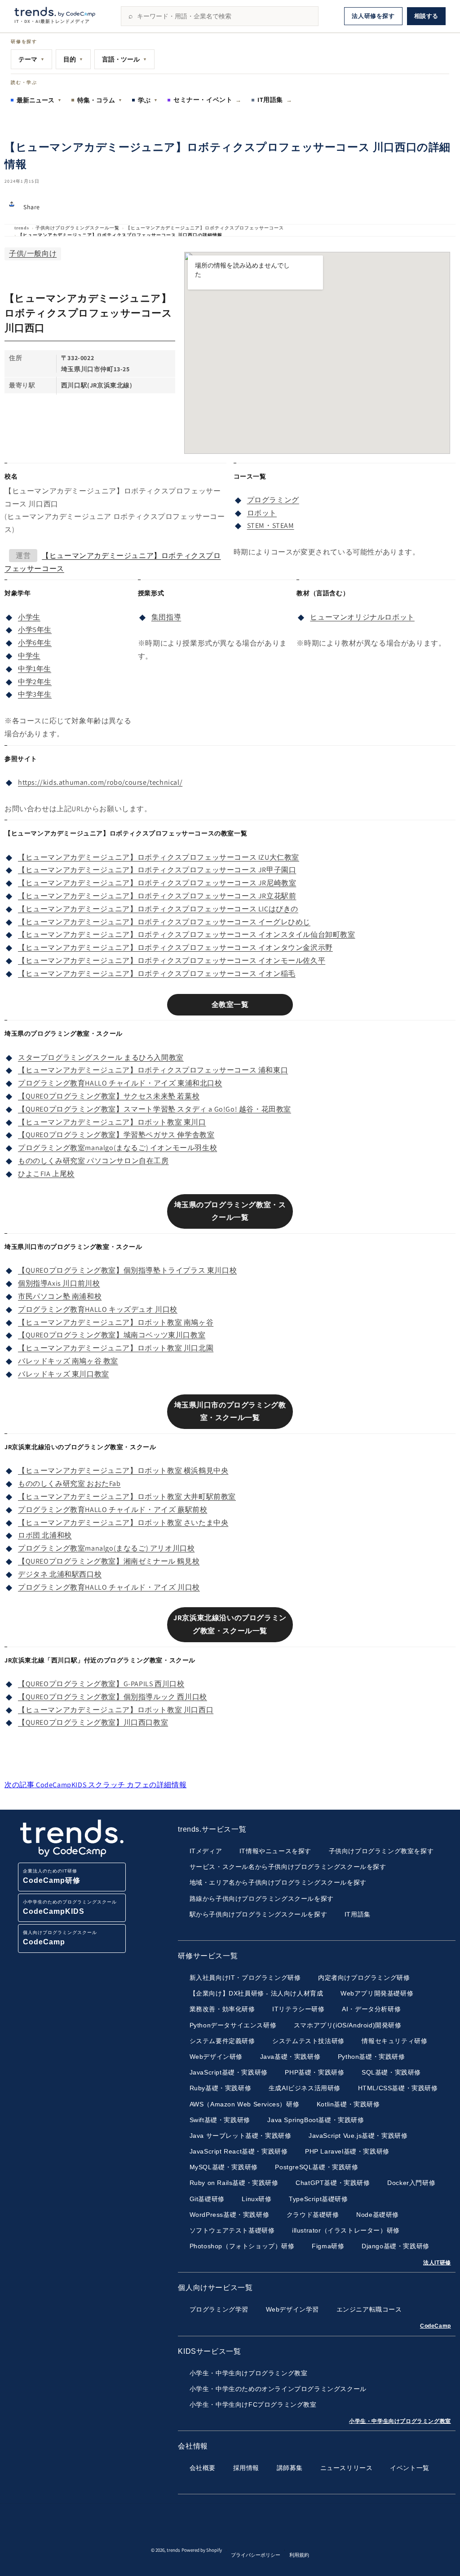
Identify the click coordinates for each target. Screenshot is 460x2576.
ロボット (262, 513)
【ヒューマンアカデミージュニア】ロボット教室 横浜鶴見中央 (123, 1470)
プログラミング (273, 500)
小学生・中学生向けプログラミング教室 (400, 2421)
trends (22, 228)
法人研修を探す (373, 16)
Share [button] (32, 207)
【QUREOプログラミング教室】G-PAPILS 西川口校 (101, 1684)
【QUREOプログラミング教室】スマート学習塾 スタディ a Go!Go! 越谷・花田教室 (155, 1109)
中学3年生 (35, 694)
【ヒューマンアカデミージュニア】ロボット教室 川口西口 (116, 1710)
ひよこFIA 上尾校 (46, 1174)
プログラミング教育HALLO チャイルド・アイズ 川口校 (109, 1587)
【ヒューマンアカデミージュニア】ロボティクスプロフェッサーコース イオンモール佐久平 (172, 961)
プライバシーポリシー (256, 2555)
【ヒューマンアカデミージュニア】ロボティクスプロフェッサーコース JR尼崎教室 (157, 883)
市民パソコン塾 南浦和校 (60, 1296)
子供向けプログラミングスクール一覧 (77, 228)
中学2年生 (35, 682)
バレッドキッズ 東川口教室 (64, 1374)
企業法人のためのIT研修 (52, 1876)
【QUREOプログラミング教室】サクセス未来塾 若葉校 (109, 1096)
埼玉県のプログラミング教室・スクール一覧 (230, 1211)
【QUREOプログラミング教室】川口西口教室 (93, 1722)
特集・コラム (100, 100)
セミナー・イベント (208, 100)
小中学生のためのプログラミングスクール (70, 1907)
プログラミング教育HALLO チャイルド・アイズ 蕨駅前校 (113, 1510)
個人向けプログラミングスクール (60, 1938)
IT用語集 (275, 100)
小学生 (29, 617)
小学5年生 (35, 630)
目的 (73, 59)
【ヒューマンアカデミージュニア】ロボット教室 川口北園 (116, 1348)
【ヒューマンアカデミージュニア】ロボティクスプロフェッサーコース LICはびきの (158, 909)
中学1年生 (35, 669)
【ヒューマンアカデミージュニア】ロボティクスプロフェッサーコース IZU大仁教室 (159, 857)
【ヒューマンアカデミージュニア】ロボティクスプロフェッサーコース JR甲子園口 (157, 870)
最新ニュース (39, 100)
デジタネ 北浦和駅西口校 (60, 1574)
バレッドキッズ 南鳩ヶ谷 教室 (68, 1361)
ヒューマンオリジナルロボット (362, 617)
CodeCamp (436, 2326)
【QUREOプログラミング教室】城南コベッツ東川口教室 (112, 1335)
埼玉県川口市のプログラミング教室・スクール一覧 (230, 1411)
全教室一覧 (230, 1004)
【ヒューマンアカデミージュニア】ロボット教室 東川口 (112, 1122)
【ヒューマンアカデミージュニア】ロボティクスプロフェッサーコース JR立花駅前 (157, 896)
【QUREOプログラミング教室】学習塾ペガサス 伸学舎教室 (116, 1135)
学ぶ (148, 100)
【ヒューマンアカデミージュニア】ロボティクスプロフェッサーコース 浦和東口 (153, 1070)
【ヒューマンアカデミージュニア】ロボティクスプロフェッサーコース (205, 228)
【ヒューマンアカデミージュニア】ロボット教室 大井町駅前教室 (127, 1497)
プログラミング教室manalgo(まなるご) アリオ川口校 (106, 1548)
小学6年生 (35, 643)
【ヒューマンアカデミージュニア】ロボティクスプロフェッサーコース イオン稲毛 (157, 974)
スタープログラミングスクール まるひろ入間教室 (101, 1057)
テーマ (31, 59)
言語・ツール (124, 59)
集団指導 (166, 617)
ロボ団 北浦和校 (45, 1535)
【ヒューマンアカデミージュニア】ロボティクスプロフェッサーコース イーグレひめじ (164, 922)
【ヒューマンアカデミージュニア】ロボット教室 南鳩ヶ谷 (116, 1322)
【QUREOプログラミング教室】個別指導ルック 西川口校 (113, 1697)
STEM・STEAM (271, 525)
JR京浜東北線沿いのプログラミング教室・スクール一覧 (230, 1624)
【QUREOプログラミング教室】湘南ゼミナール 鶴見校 (109, 1561)
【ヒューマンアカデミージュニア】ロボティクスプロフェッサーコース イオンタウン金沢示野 (175, 947)
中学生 (29, 656)
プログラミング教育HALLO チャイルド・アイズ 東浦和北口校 (120, 1083)
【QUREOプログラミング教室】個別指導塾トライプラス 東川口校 (127, 1270)
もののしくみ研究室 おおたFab (69, 1484)
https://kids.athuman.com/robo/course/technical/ (100, 782)
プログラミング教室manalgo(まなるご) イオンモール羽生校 (117, 1148)
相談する (426, 16)
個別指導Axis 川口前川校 (59, 1283)
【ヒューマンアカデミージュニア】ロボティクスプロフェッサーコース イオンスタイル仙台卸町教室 (187, 934)
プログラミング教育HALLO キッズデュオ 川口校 (98, 1309)
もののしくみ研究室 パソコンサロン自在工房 (93, 1161)
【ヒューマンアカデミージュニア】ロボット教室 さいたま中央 (123, 1523)
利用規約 (299, 2555)
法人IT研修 (437, 2263)
